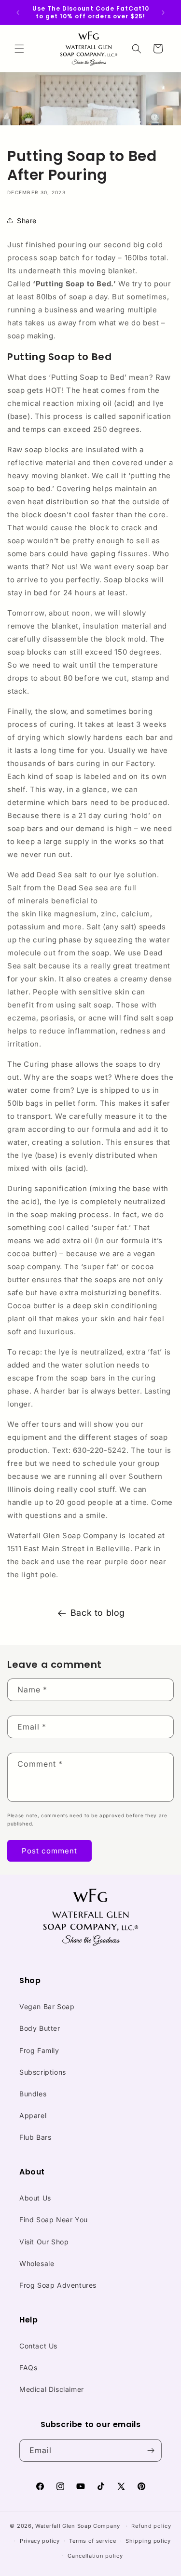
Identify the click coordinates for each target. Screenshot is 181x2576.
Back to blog (98, 1613)
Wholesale (37, 2263)
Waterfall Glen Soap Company (78, 2526)
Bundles (33, 2094)
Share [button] (27, 221)
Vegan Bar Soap (47, 2006)
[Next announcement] (163, 13)
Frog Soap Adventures (58, 2285)
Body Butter (40, 2028)
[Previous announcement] (18, 13)
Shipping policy (148, 2541)
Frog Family (39, 2050)
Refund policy (151, 2526)
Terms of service (92, 2541)
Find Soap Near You (54, 2220)
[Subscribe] (151, 2450)
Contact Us (38, 2346)
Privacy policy (40, 2541)
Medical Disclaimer (52, 2389)
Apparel (33, 2115)
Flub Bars (35, 2137)
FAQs (28, 2368)
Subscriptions (43, 2072)
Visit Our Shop (44, 2242)
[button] (19, 49)
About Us (35, 2198)
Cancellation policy (95, 2556)
